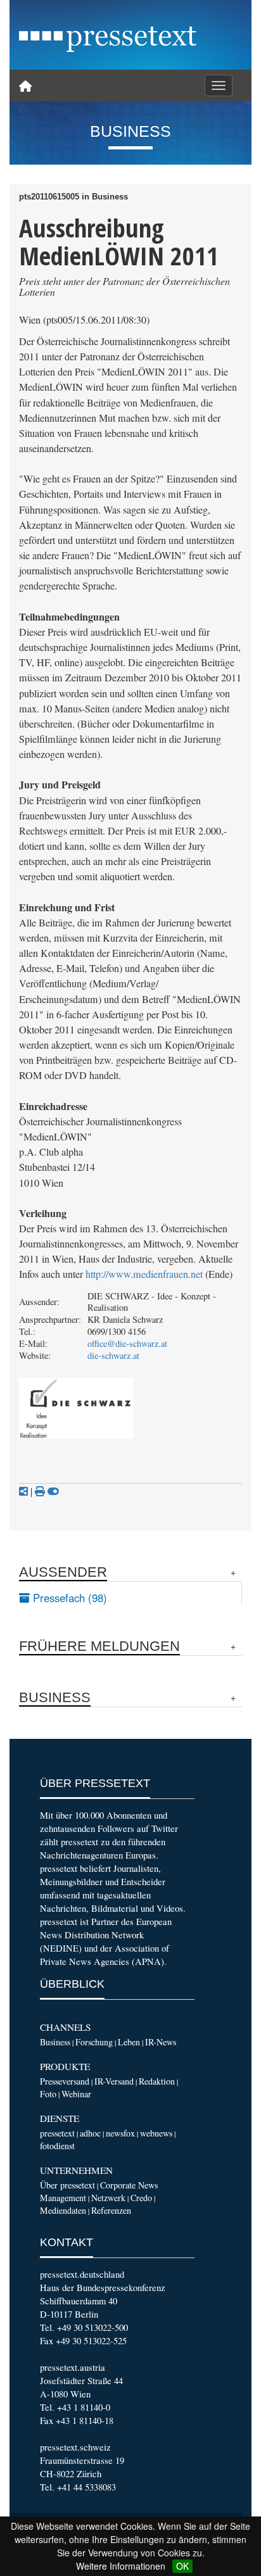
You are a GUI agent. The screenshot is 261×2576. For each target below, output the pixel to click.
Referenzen (111, 2210)
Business (55, 2042)
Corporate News (129, 2185)
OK (182, 2566)
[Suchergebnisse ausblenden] (53, 1491)
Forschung (94, 2042)
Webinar (76, 2094)
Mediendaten (63, 2210)
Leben (129, 2042)
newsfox (120, 2133)
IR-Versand (114, 2081)
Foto (48, 2094)
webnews (156, 2133)
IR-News (161, 2042)
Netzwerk (108, 2198)
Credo (141, 2198)
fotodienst (57, 2146)
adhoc (90, 2133)
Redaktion (157, 2081)
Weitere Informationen (121, 2566)
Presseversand (65, 2081)
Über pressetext (67, 2185)
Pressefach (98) (68, 1598)
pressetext (57, 2133)
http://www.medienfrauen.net (144, 1274)
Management (63, 2198)
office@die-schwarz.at (127, 1343)
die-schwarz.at (113, 1355)
